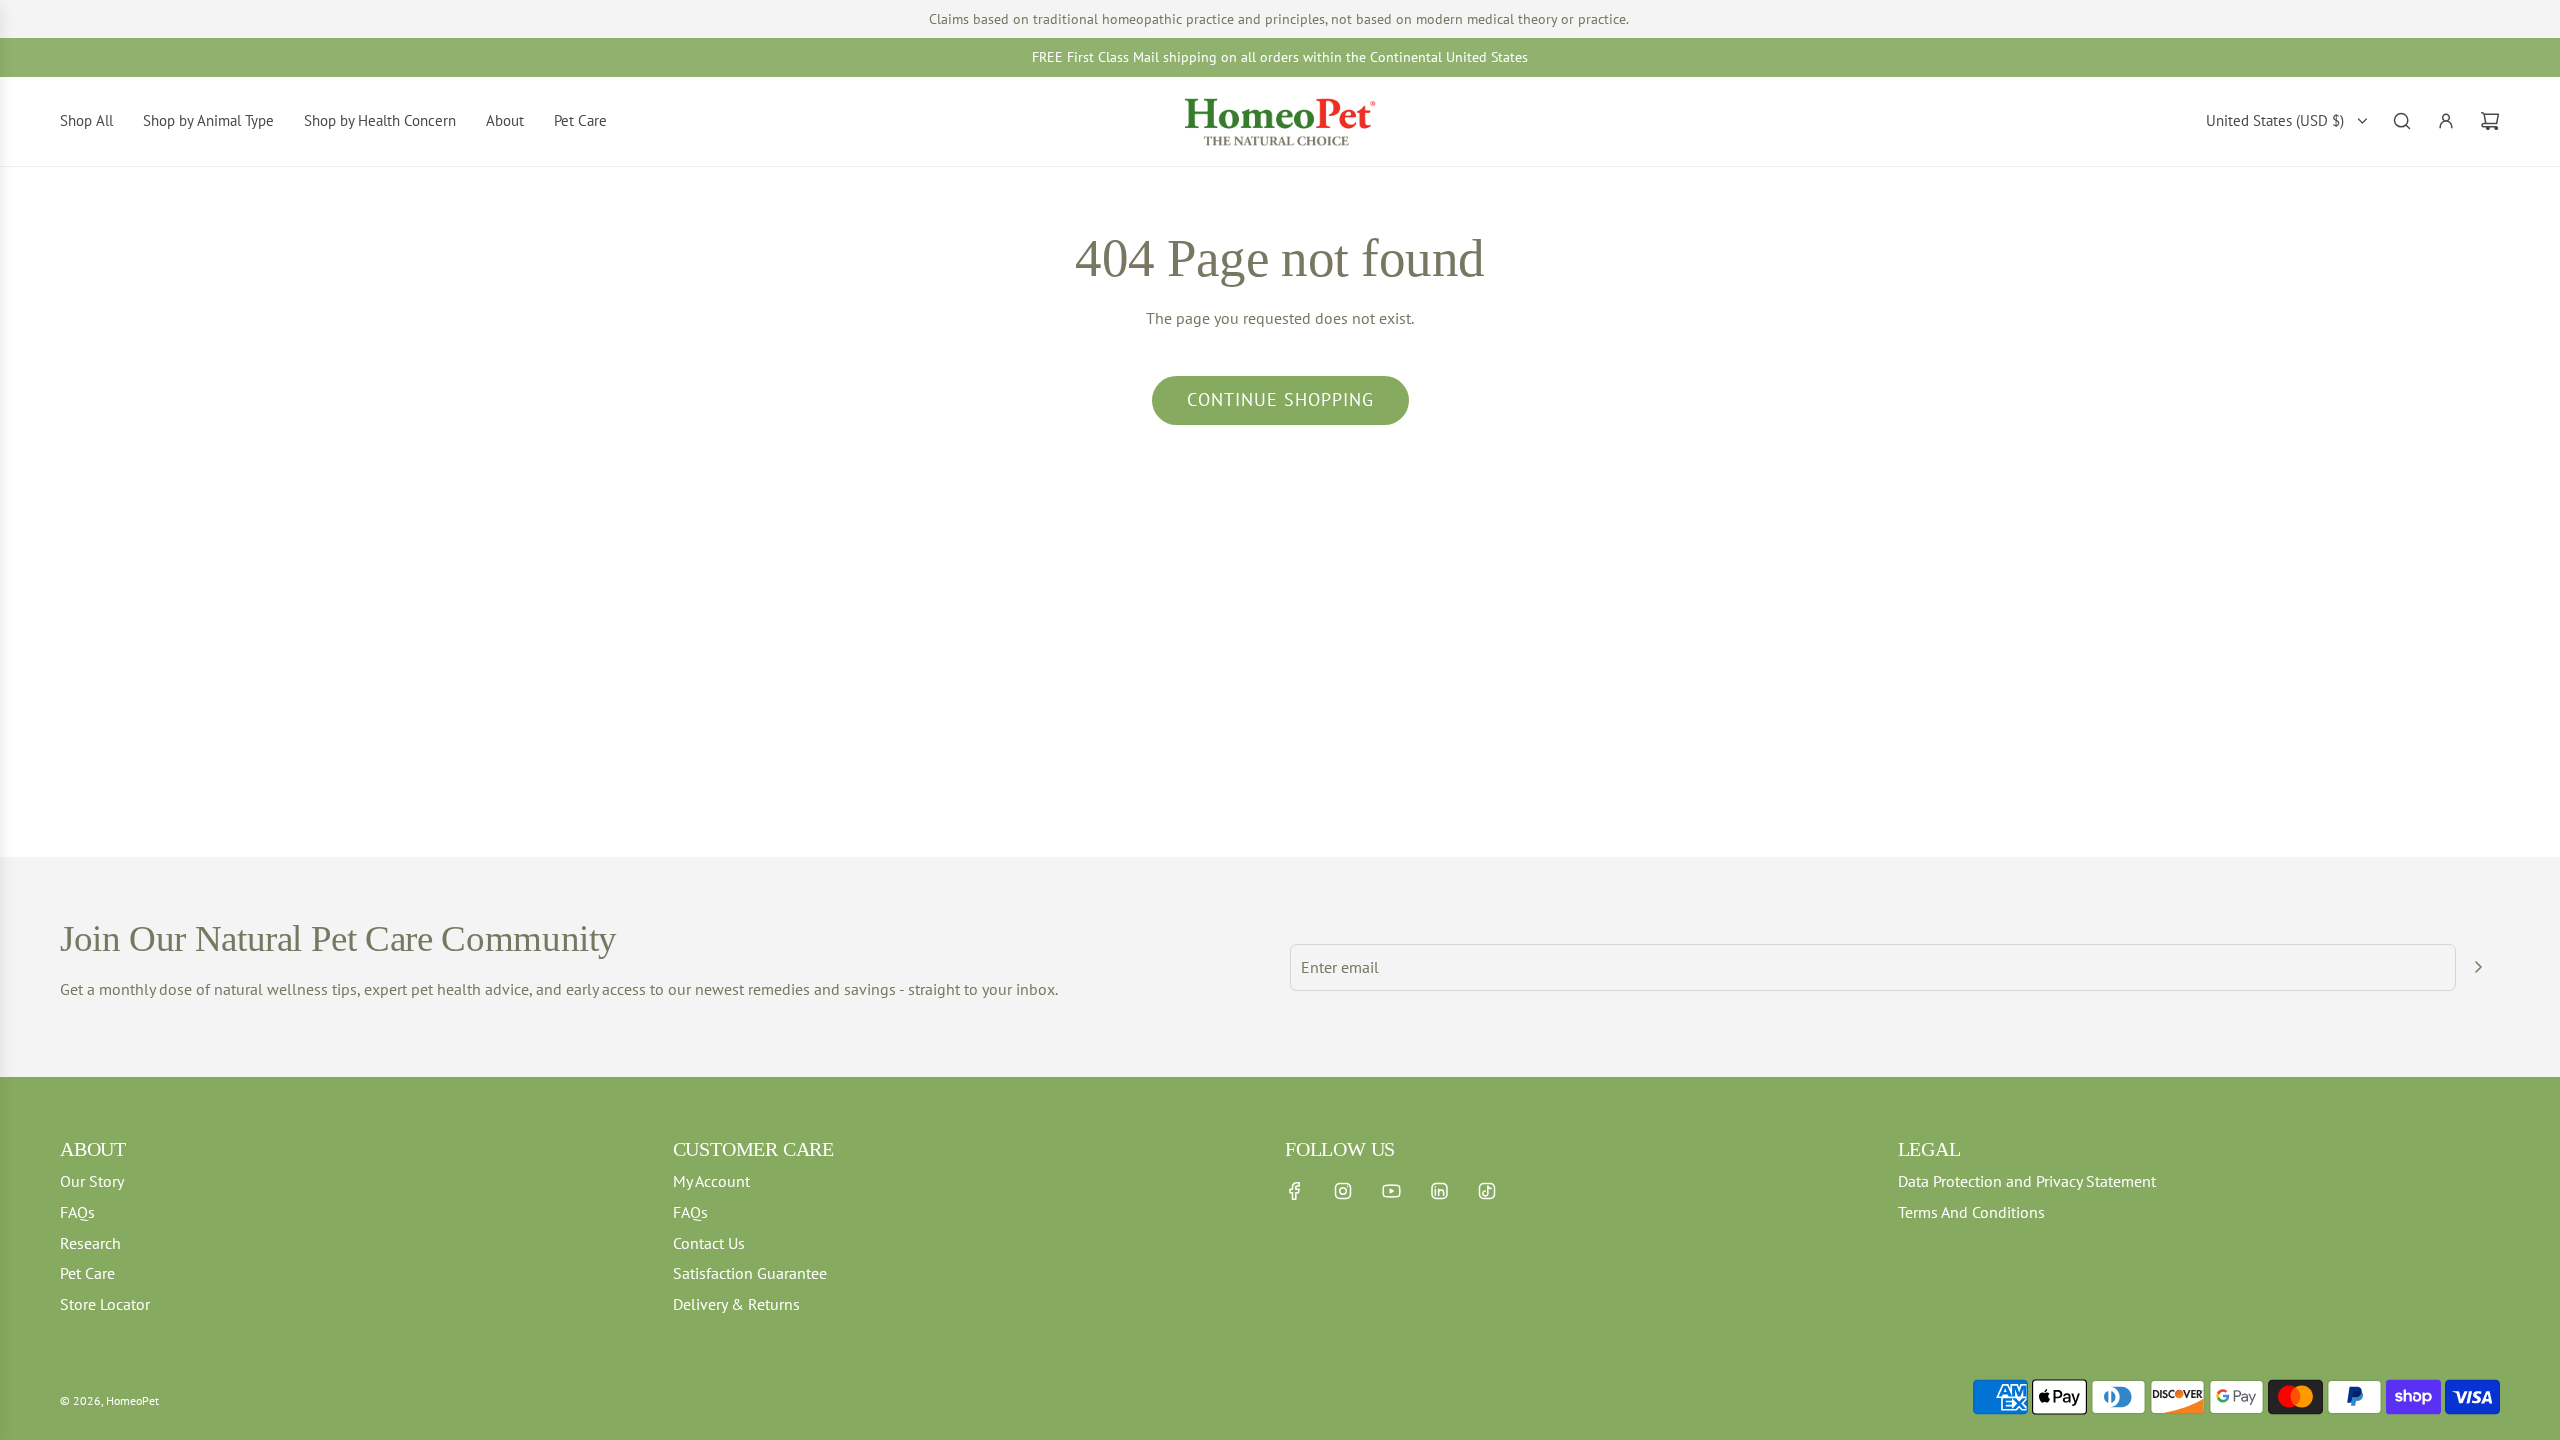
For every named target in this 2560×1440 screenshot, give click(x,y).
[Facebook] (1295, 1191)
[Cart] (2490, 121)
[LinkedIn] (1439, 1191)
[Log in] (2446, 121)
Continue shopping (1280, 399)
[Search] (2402, 121)
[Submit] (2478, 967)
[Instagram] (1343, 1191)
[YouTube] (1391, 1191)
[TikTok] (1487, 1191)
